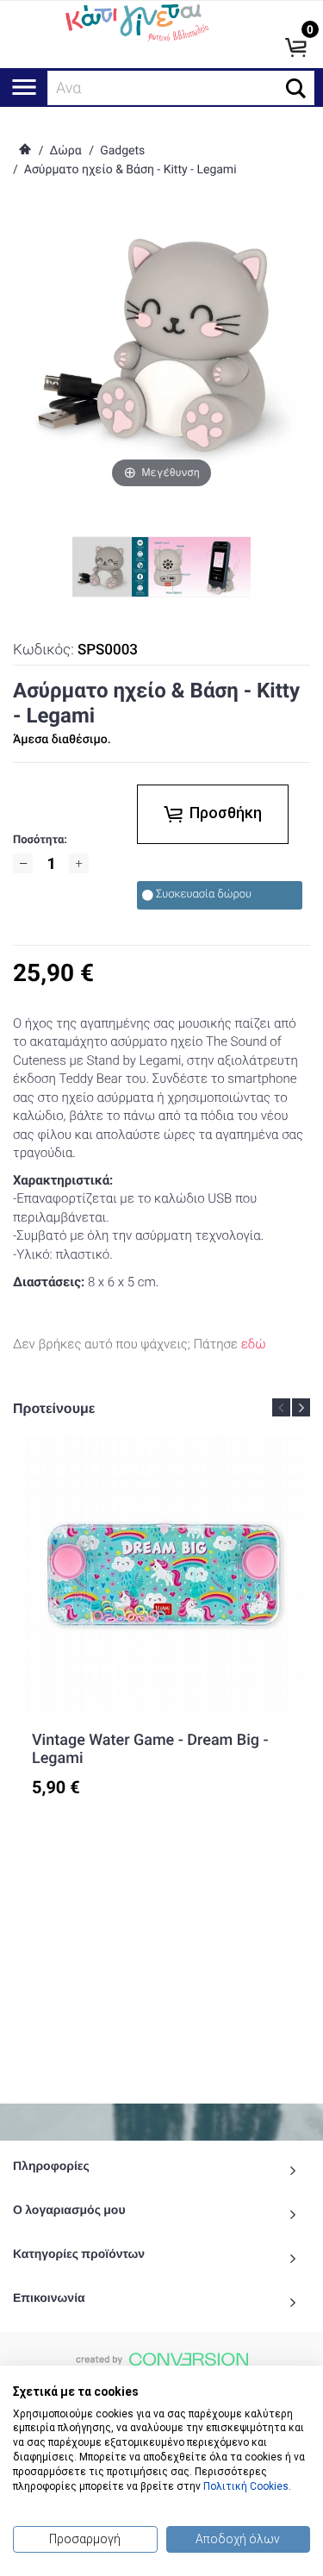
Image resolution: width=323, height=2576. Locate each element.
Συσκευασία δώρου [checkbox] (204, 894)
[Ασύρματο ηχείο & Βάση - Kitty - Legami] (161, 566)
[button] (296, 88)
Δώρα (65, 151)
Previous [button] (281, 1407)
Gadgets (122, 151)
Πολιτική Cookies (246, 2486)
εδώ (254, 1344)
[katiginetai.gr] (136, 22)
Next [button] (301, 1407)
